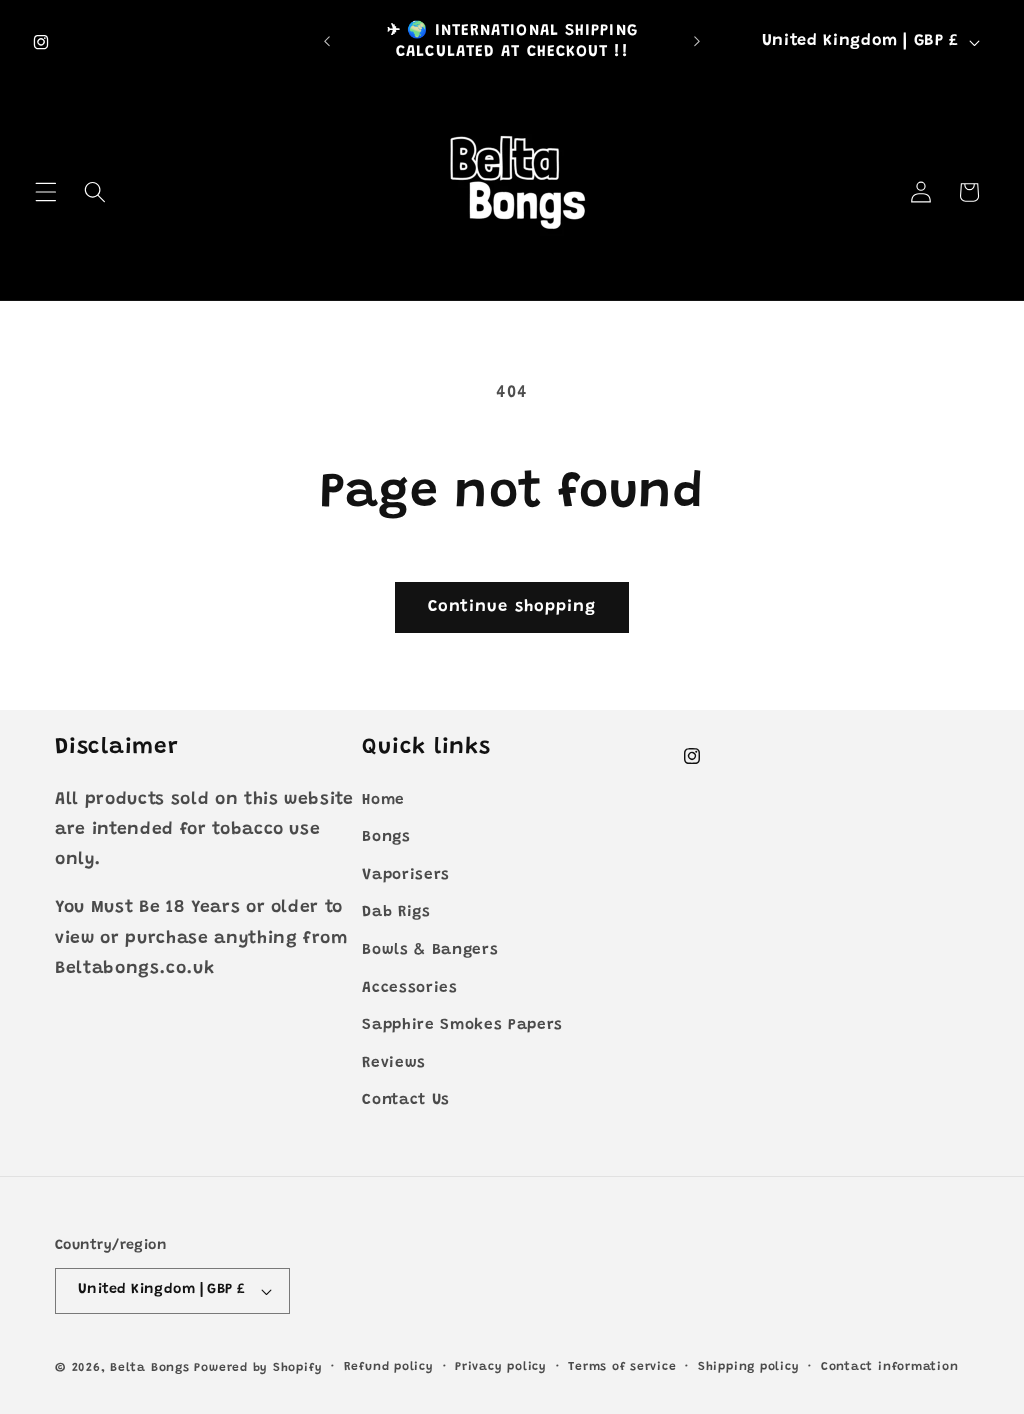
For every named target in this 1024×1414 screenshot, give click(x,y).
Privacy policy (501, 1367)
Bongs (386, 837)
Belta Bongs (149, 1368)
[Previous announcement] (327, 42)
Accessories (409, 988)
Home (383, 800)
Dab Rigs (396, 912)
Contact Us (406, 1100)
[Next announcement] (697, 42)
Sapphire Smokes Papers (462, 1025)
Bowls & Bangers (430, 950)
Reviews (394, 1063)
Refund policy (389, 1367)
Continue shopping (512, 607)
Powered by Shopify (258, 1368)
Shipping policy (749, 1367)
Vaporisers (406, 875)
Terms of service (622, 1367)
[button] (46, 192)
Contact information (890, 1367)
